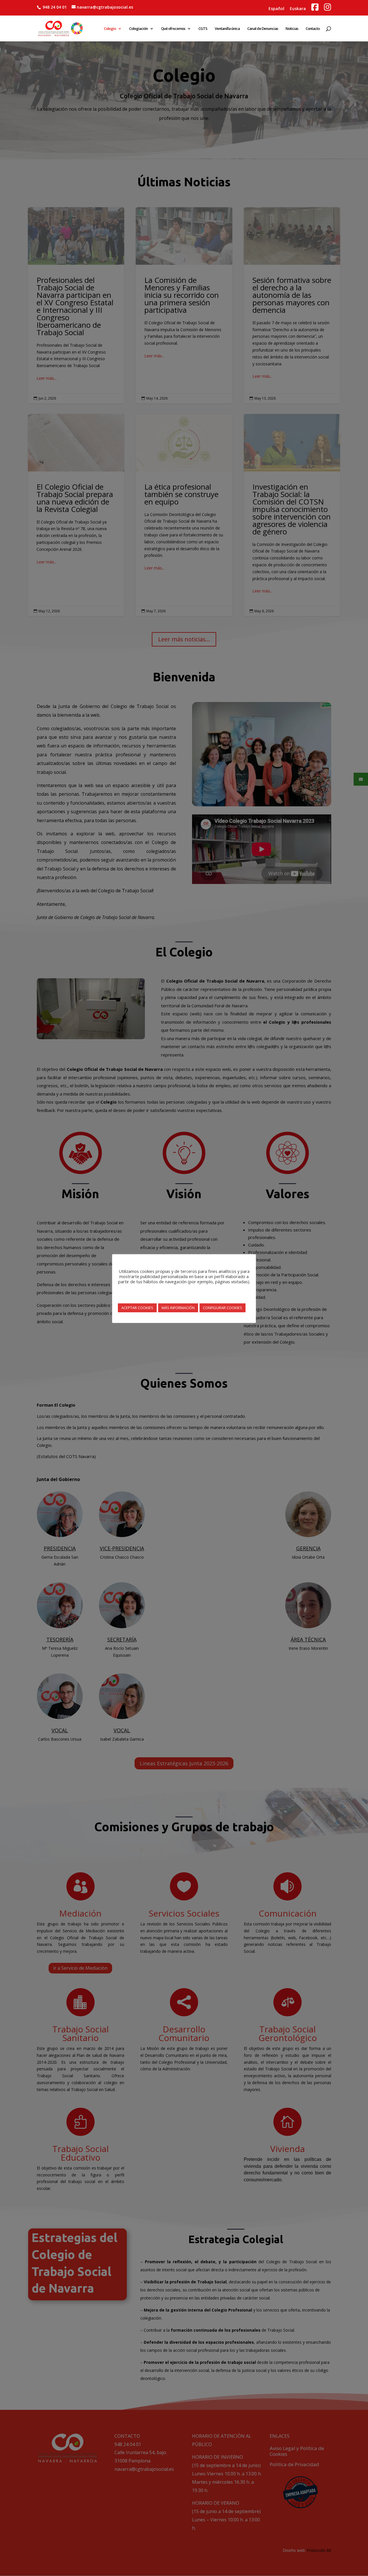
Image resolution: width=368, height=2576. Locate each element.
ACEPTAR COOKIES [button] (137, 1308)
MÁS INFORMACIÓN (178, 1308)
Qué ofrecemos (173, 29)
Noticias (292, 29)
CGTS (203, 29)
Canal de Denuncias (263, 29)
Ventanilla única (227, 29)
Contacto (313, 29)
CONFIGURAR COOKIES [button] (223, 1308)
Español (276, 8)
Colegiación (138, 29)
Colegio (110, 29)
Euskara (298, 8)
